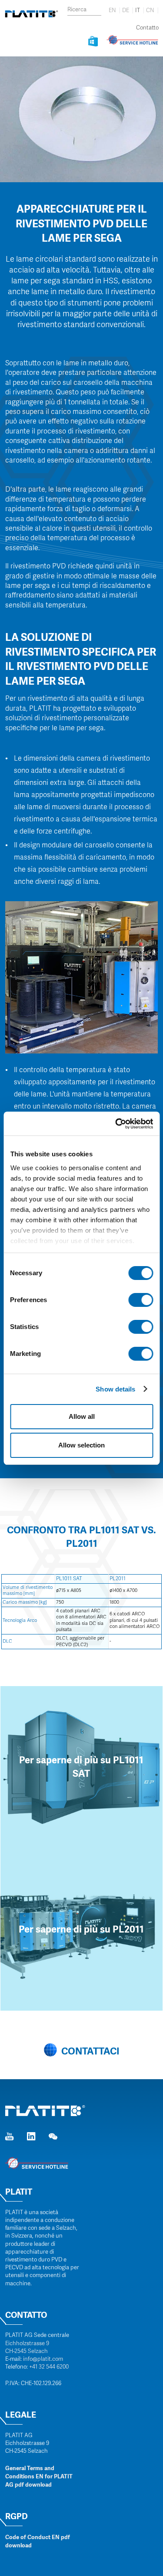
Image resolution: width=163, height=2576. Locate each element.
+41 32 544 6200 (49, 2367)
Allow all (82, 1416)
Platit (19, 2192)
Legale (21, 2415)
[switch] (141, 1300)
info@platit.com (43, 2359)
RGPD (17, 2516)
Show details (115, 1389)
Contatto (147, 28)
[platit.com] (29, 14)
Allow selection (81, 1445)
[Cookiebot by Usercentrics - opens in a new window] (116, 1124)
